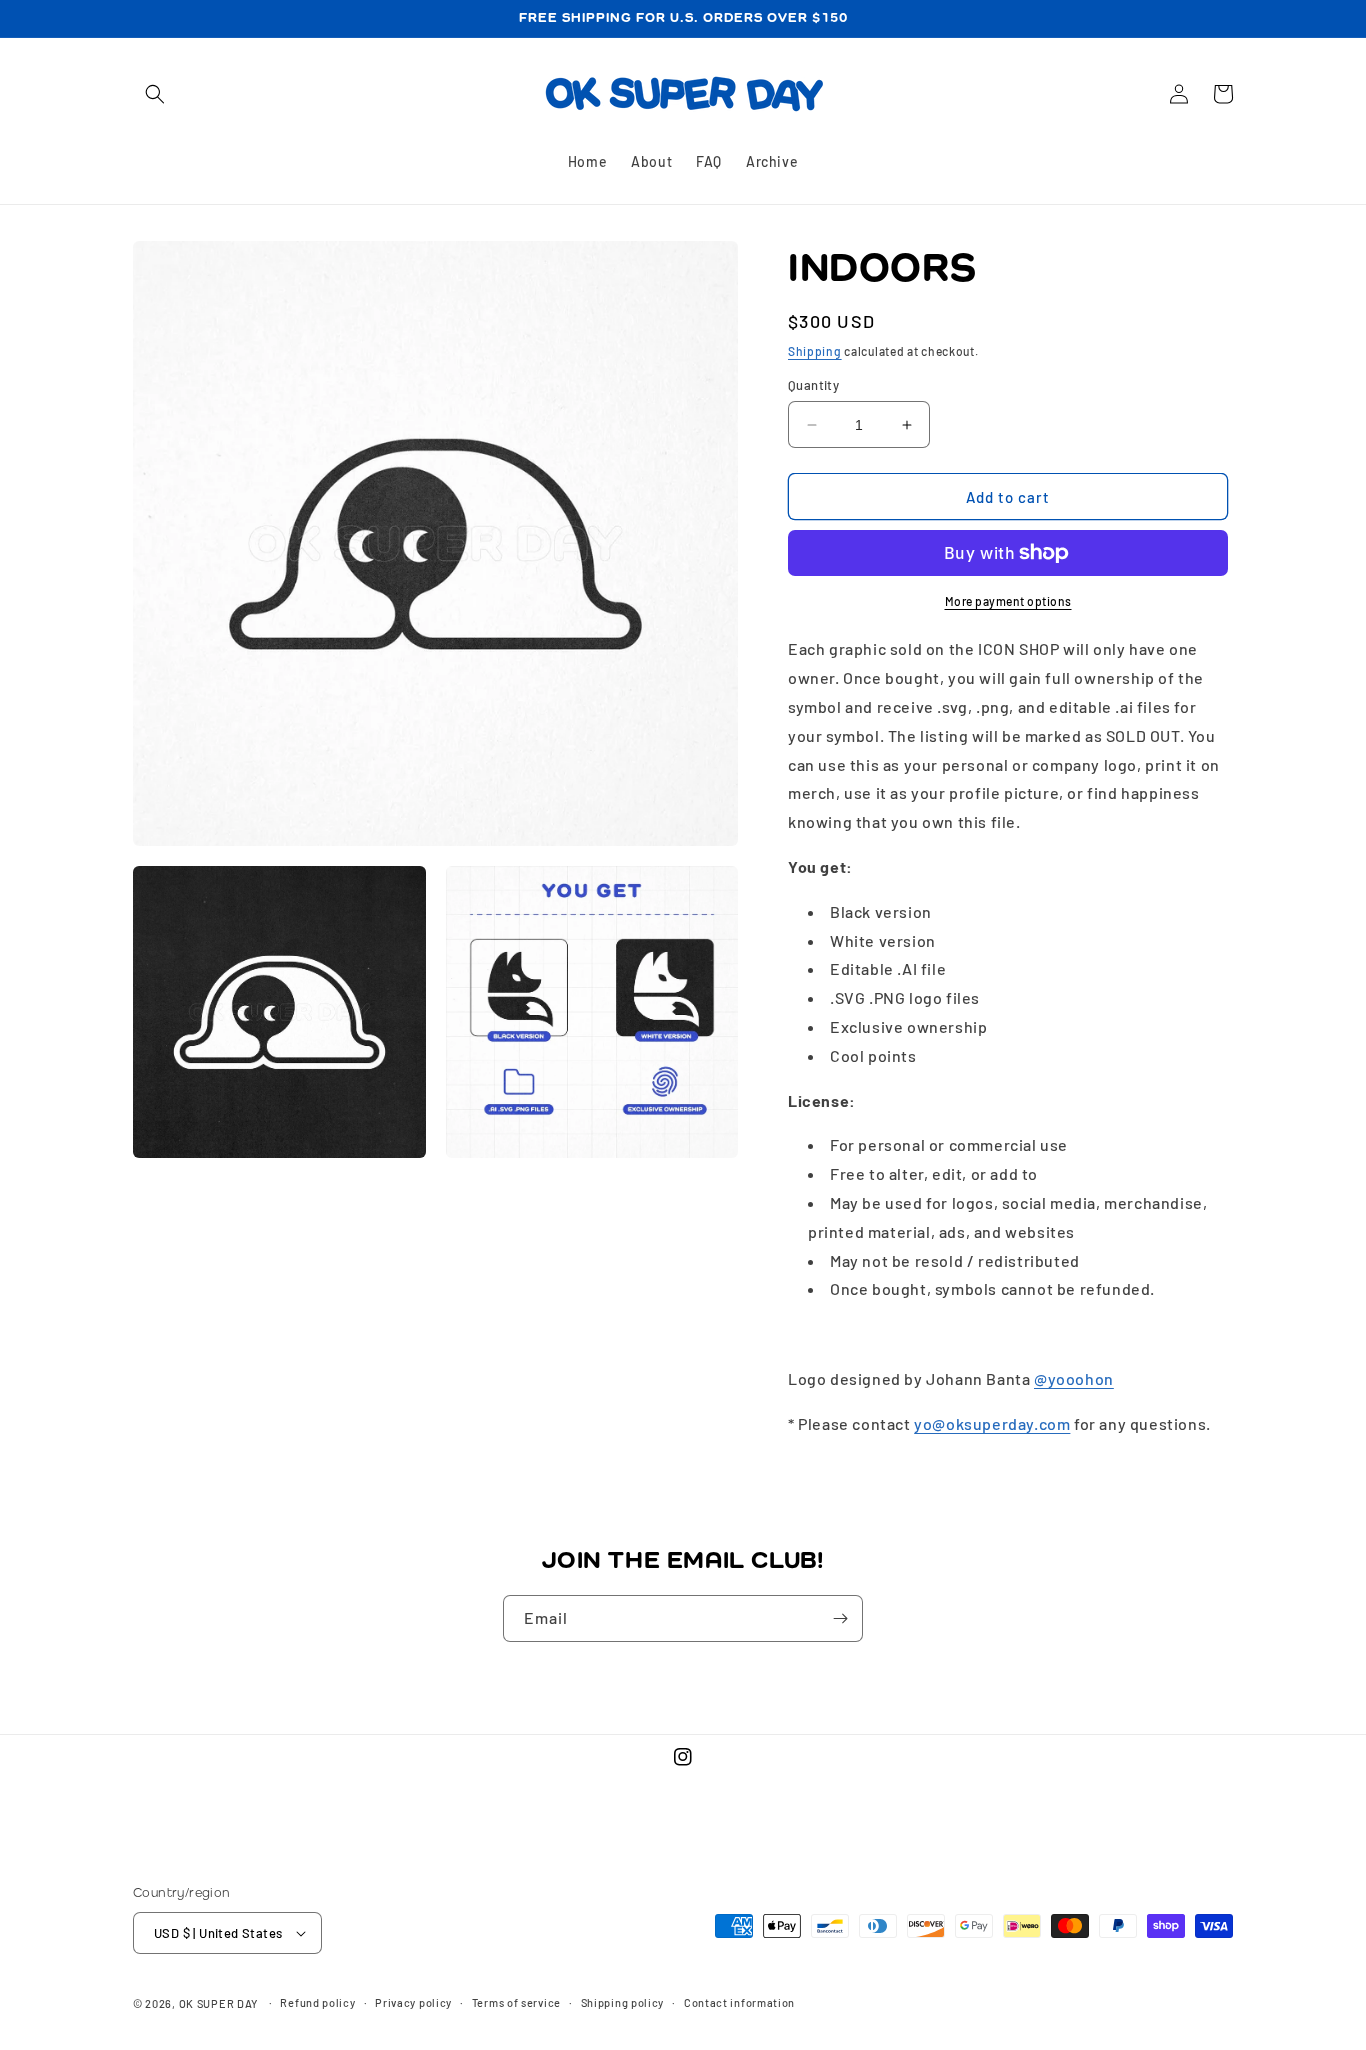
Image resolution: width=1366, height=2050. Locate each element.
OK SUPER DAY (218, 2003)
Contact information (739, 2002)
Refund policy (317, 2002)
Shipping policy (623, 2002)
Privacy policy (413, 2002)
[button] (155, 94)
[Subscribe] (840, 1618)
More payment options (1008, 601)
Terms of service (516, 2002)
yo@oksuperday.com (992, 1423)
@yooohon (1074, 1378)
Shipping (815, 351)
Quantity (813, 385)
